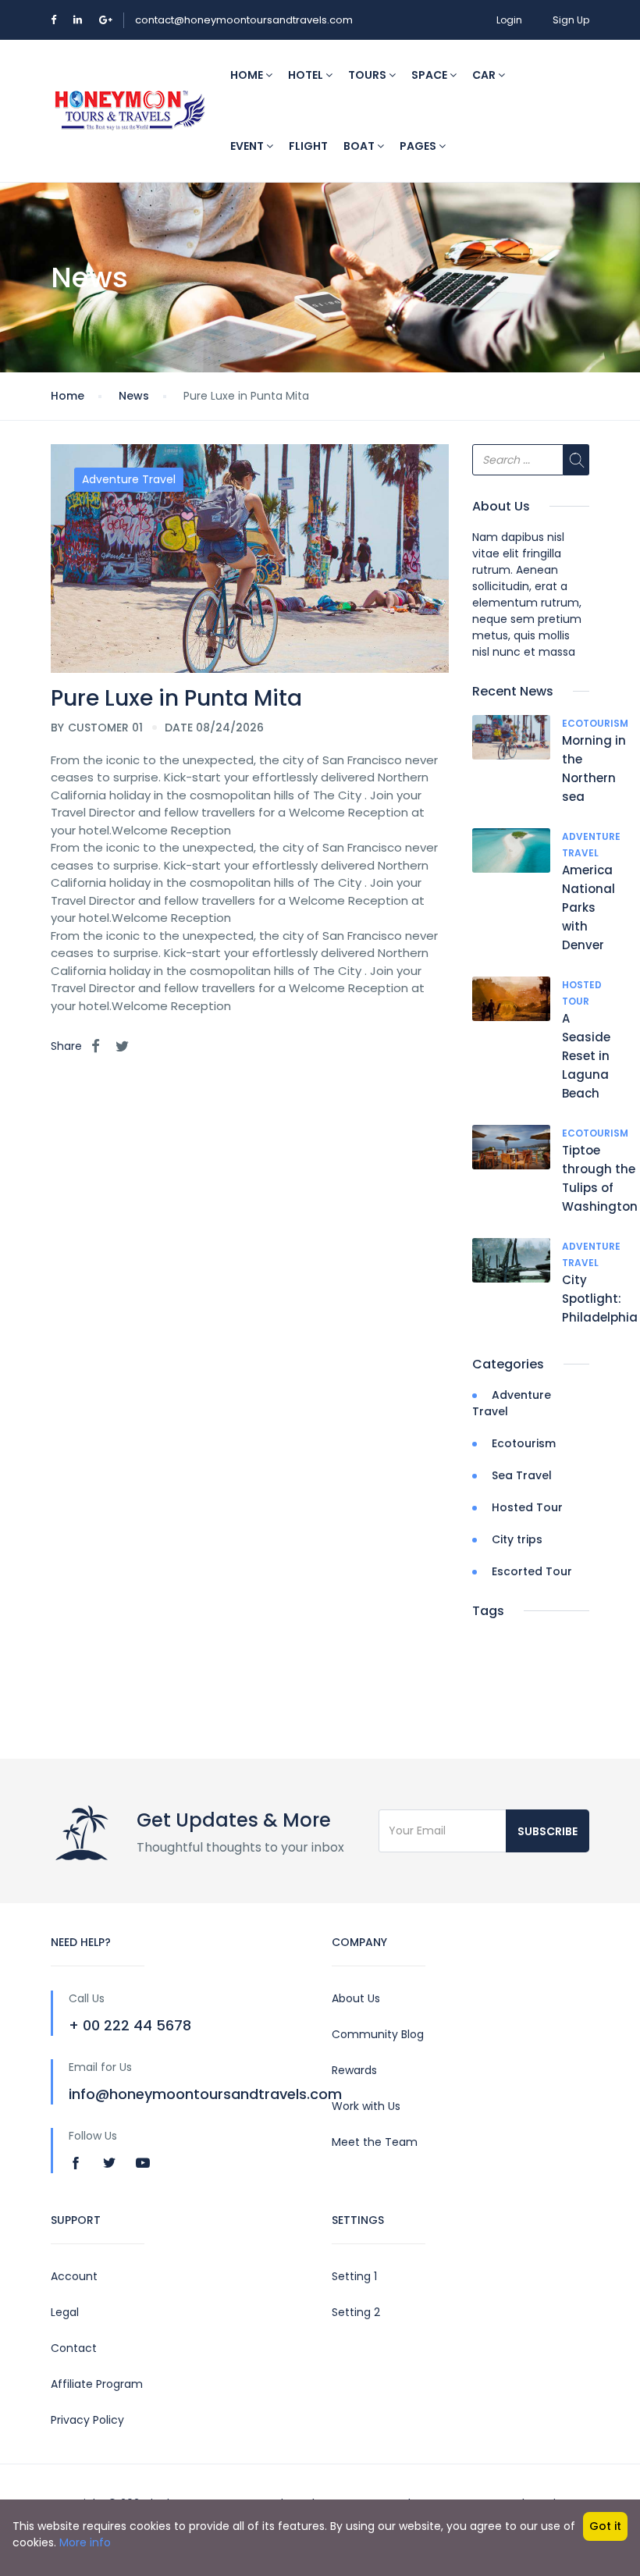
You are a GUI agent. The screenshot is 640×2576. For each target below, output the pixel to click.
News (134, 396)
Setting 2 (356, 2312)
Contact (74, 2348)
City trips (517, 1539)
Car (485, 75)
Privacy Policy (87, 2420)
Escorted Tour (532, 1571)
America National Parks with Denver (588, 907)
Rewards (354, 2070)
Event (248, 146)
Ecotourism (595, 723)
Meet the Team (375, 2142)
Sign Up (571, 20)
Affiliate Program (97, 2384)
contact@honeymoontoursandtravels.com (244, 20)
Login (509, 20)
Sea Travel (522, 1475)
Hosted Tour (527, 1507)
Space (430, 75)
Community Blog (378, 2034)
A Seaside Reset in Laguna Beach (586, 1056)
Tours (368, 75)
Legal (65, 2312)
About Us (356, 1998)
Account (74, 2276)
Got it (605, 2526)
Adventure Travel (129, 479)
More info (85, 2542)
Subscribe (548, 1831)
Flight (308, 146)
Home (248, 75)
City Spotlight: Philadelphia (600, 1299)
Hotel (307, 75)
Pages (419, 146)
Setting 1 (354, 2276)
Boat (360, 146)
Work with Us (366, 2106)
